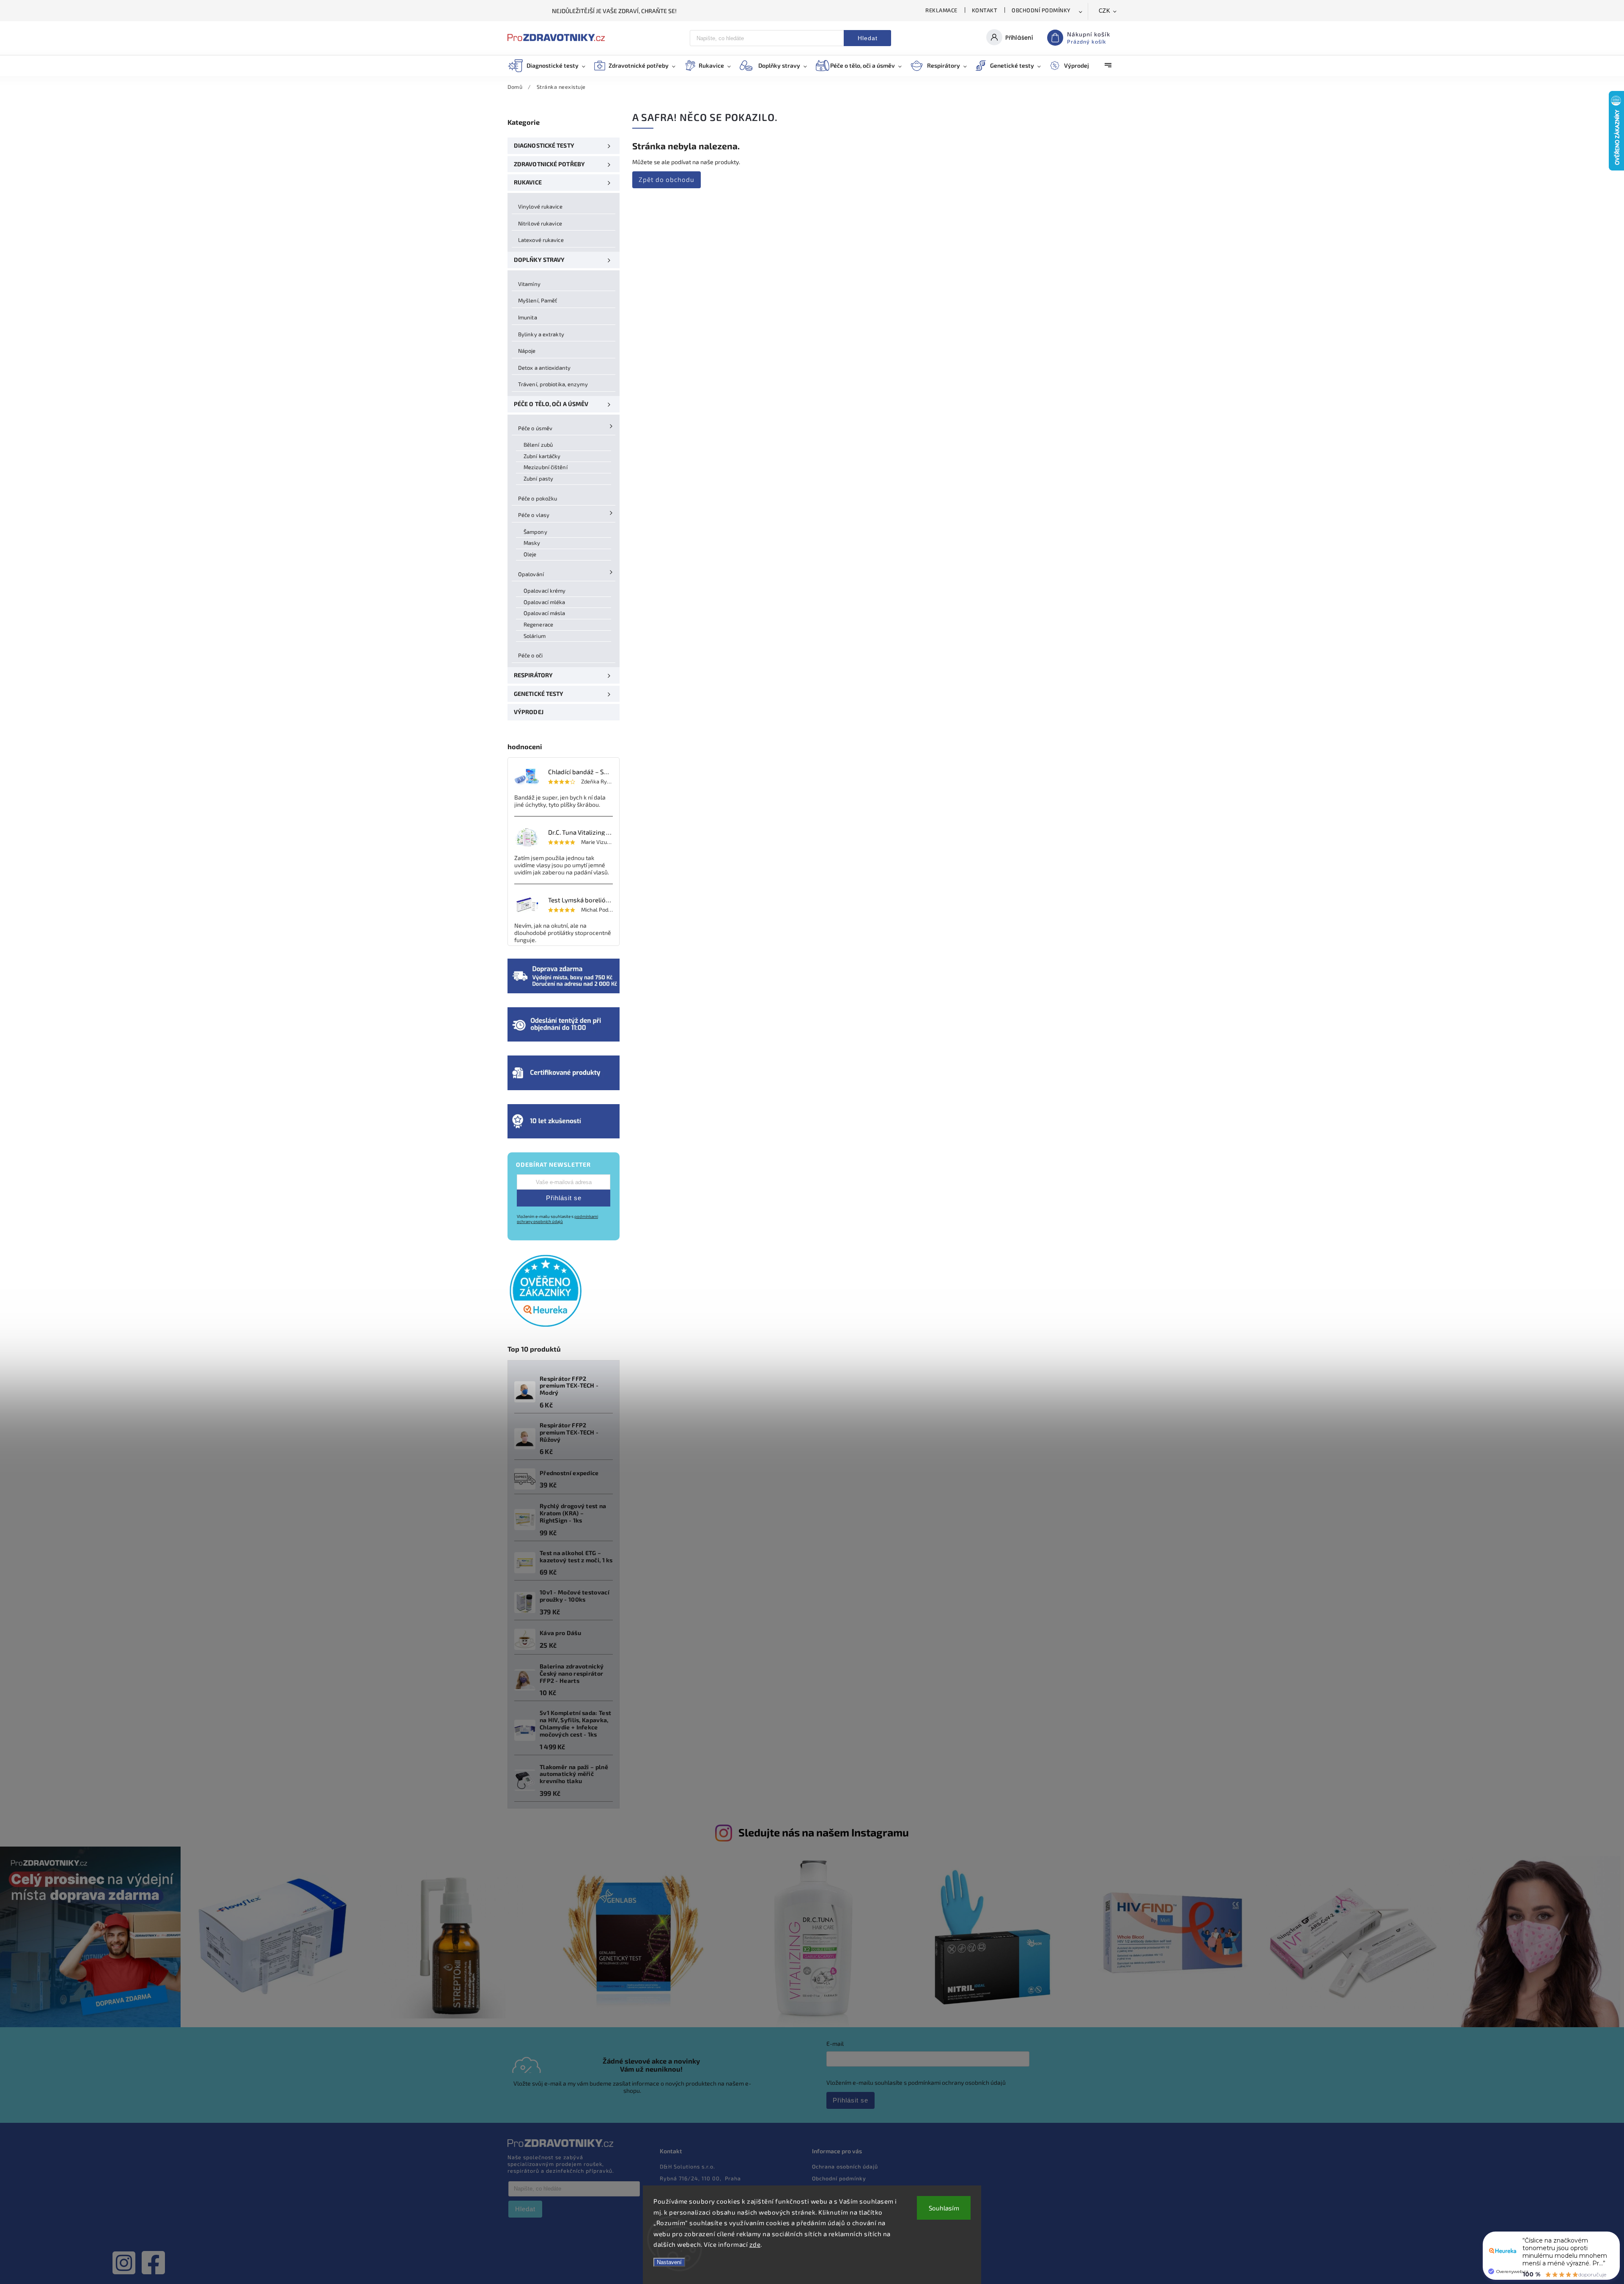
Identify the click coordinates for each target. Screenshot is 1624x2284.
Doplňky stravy (539, 260)
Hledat (868, 38)
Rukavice (528, 182)
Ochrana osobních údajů (845, 2166)
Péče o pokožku (538, 498)
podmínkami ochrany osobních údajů (557, 1219)
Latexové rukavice (541, 240)
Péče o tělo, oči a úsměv (551, 404)
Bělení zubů (538, 445)
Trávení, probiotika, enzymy (553, 384)
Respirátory (533, 675)
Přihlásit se (564, 1198)
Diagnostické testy (544, 145)
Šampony (535, 532)
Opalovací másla (545, 613)
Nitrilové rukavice (540, 223)
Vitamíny (529, 284)
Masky (532, 543)
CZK (1105, 11)
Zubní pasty (538, 478)
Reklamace (941, 10)
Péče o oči (530, 655)
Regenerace (538, 624)
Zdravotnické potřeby (549, 164)
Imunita (528, 317)
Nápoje (527, 351)
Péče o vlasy (534, 515)
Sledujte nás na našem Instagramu (824, 1832)
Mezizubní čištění (546, 467)
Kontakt (985, 10)
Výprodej (529, 712)
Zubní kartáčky (542, 456)
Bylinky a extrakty (541, 334)
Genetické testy (539, 694)
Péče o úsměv (535, 428)
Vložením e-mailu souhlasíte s (557, 1219)
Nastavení (669, 2262)
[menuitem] (551, 66)
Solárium (535, 636)
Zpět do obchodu (667, 179)
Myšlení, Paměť (538, 300)
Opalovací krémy (545, 591)
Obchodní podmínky (1041, 10)
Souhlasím (944, 2208)
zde (755, 2244)
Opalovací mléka (545, 602)
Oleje (530, 554)
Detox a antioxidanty (544, 368)
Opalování (531, 574)
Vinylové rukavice (540, 206)
